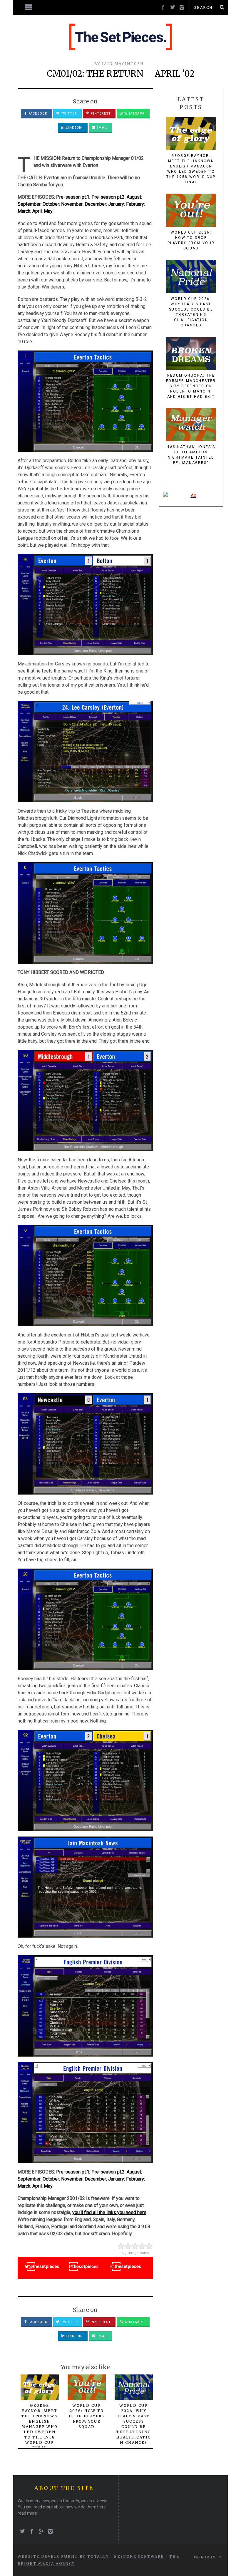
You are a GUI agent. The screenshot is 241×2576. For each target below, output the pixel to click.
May (48, 211)
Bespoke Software (139, 2556)
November (72, 204)
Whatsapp (134, 114)
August (134, 197)
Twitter (68, 114)
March (24, 211)
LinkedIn (74, 128)
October (51, 204)
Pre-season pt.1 (73, 197)
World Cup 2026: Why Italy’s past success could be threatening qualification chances (191, 312)
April (37, 211)
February (135, 204)
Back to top (206, 2557)
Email (101, 128)
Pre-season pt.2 (108, 197)
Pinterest (100, 114)
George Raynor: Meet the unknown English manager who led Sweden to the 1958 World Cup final (40, 2427)
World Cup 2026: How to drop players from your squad (87, 2416)
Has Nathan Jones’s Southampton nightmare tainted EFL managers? (191, 455)
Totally (98, 2556)
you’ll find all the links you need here (109, 2212)
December (95, 204)
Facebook (37, 114)
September (29, 204)
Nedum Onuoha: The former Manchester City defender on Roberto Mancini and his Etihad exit (191, 386)
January (116, 204)
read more (27, 2513)
